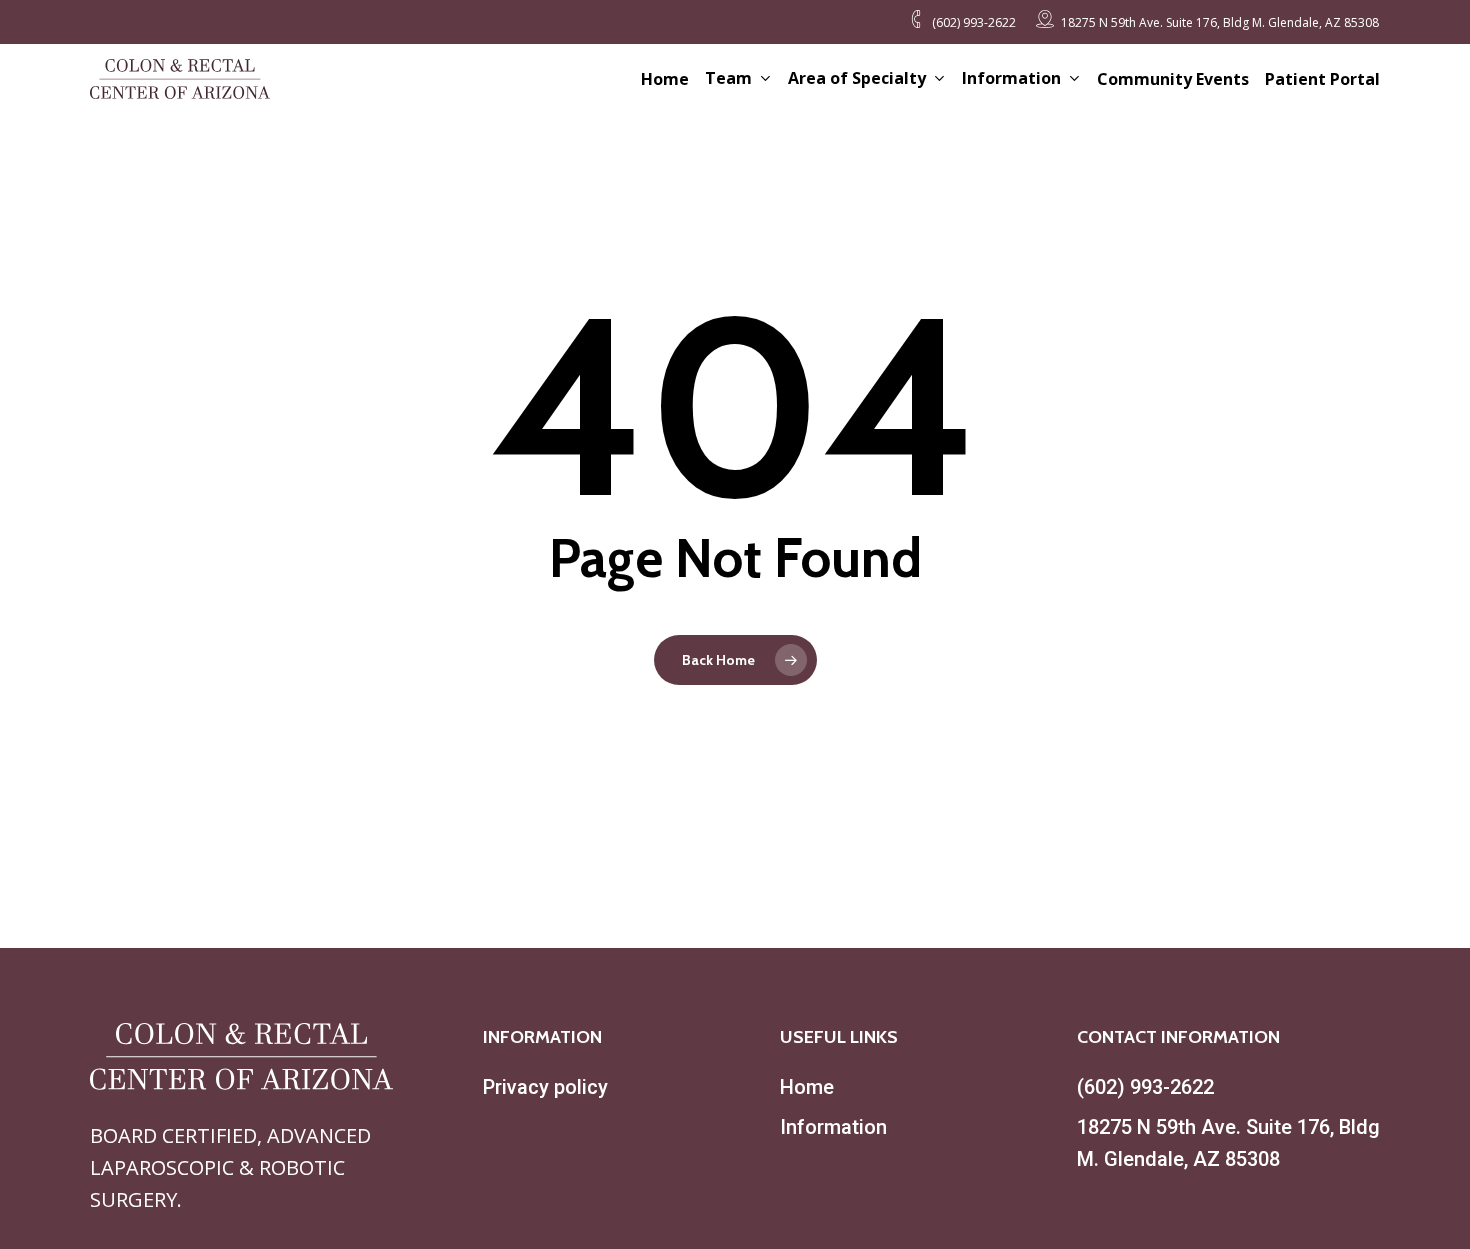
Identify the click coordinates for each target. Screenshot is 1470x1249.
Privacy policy (545, 1087)
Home (807, 1087)
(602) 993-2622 (1145, 1087)
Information (833, 1127)
